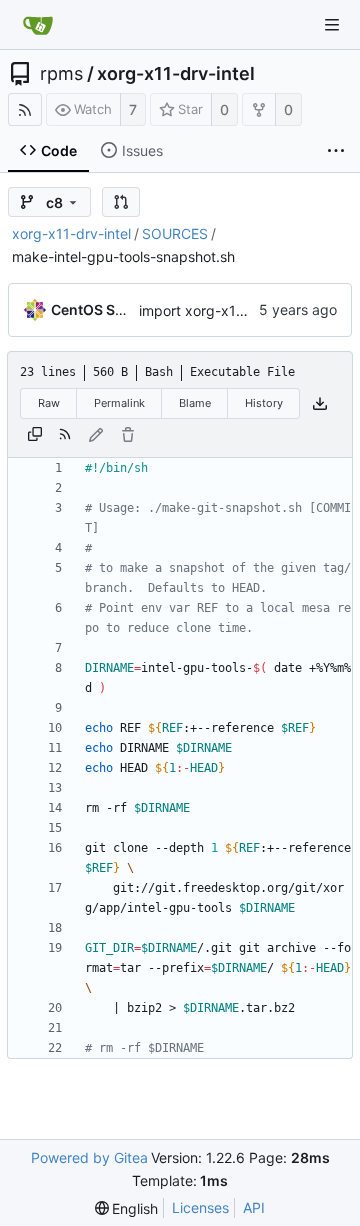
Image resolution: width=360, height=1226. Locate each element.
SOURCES (175, 233)
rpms (61, 74)
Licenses (200, 1207)
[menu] (127, 1208)
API (254, 1207)
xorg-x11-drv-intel (176, 74)
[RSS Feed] (25, 109)
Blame (195, 403)
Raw (49, 403)
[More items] (336, 151)
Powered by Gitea (89, 1157)
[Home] (38, 25)
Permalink (119, 403)
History (264, 403)
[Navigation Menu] (332, 25)
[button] (121, 202)
